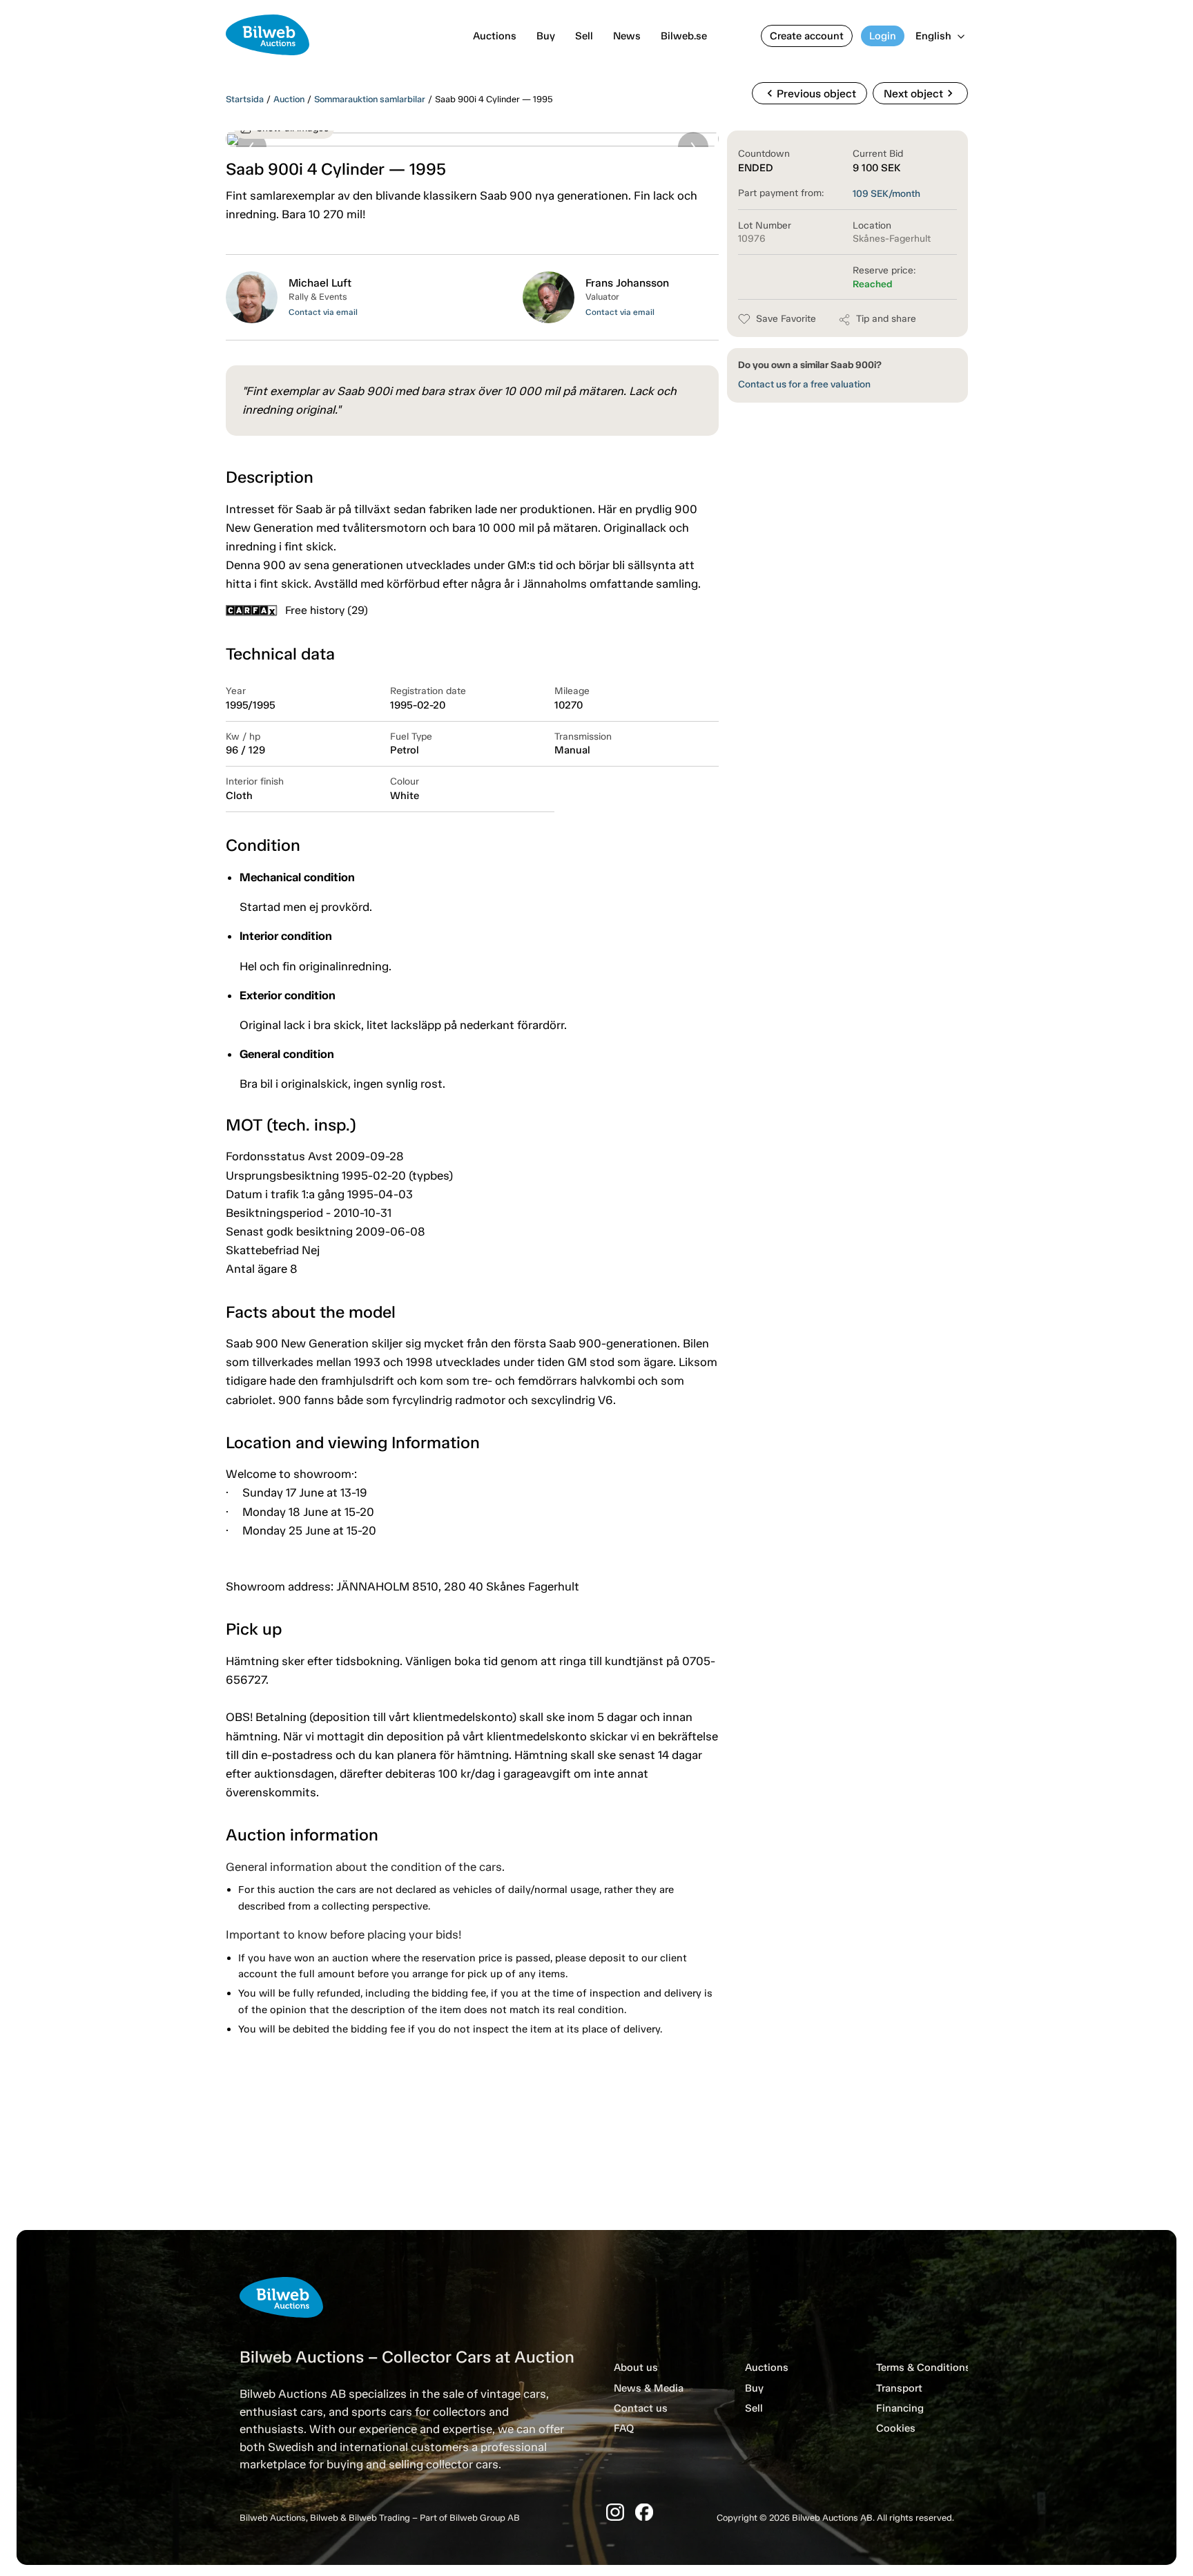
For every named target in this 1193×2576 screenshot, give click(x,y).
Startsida (245, 99)
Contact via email (323, 312)
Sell (584, 36)
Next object (920, 93)
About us (636, 2367)
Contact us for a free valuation (804, 384)
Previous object (809, 93)
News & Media (649, 2388)
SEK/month (886, 194)
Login (883, 36)
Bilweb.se (684, 36)
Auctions (495, 36)
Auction (289, 99)
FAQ (624, 2428)
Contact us (641, 2408)
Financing (900, 2408)
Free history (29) (327, 610)
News (627, 36)
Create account (807, 36)
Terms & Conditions (923, 2367)
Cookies (896, 2428)
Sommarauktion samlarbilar (370, 99)
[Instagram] (615, 2512)
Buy (546, 36)
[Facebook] (644, 2512)
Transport (899, 2388)
